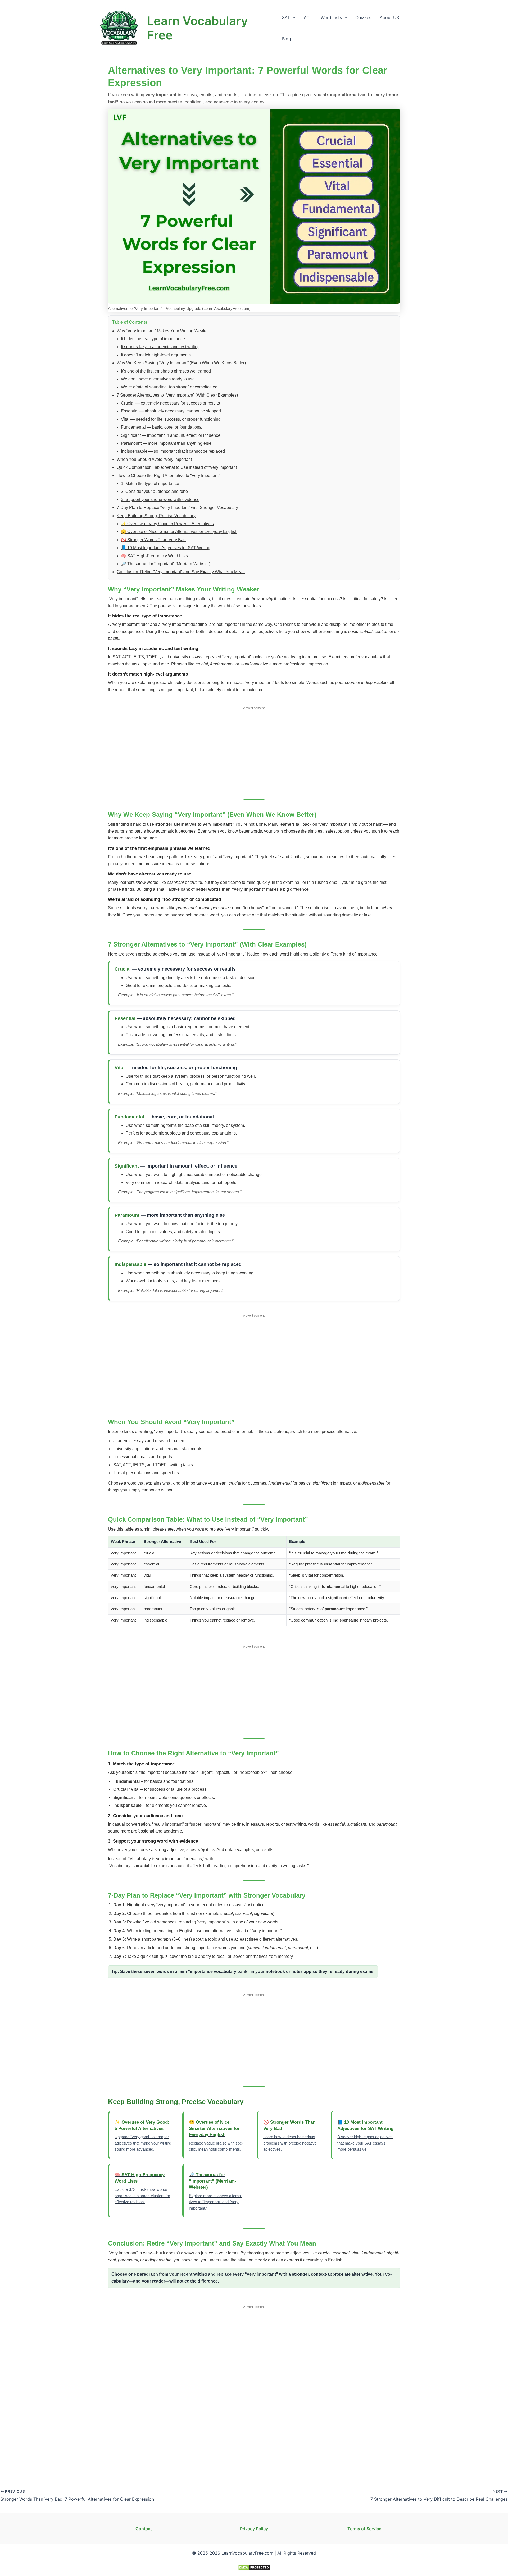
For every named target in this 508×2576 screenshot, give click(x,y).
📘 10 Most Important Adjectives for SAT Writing (166, 548)
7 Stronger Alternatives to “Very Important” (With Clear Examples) (177, 395)
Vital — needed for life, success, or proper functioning (171, 419)
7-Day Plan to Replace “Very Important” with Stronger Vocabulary (177, 508)
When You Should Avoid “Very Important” (155, 459)
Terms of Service (364, 2529)
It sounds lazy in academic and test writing (160, 347)
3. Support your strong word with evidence (160, 500)
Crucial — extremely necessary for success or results (170, 403)
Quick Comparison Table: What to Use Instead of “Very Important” (177, 467)
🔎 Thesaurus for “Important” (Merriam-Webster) (166, 564)
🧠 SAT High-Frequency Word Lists (154, 556)
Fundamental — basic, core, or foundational (162, 427)
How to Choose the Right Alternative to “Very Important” (168, 476)
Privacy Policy (254, 2529)
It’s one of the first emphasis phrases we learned (166, 371)
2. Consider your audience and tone (154, 491)
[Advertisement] (254, 750)
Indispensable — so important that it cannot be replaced (173, 451)
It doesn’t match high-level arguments (156, 355)
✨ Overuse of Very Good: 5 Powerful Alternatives (167, 524)
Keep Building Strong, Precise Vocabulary (156, 516)
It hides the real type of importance (153, 339)
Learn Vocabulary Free (198, 28)
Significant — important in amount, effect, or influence (171, 435)
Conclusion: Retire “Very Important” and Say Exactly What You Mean (181, 572)
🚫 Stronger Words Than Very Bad (153, 540)
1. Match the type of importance (150, 483)
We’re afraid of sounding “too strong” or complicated (169, 387)
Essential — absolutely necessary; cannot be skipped (171, 411)
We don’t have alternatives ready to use (158, 379)
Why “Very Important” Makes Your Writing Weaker (163, 331)
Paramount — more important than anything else (166, 443)
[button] (293, 17)
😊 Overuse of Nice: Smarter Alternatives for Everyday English (179, 532)
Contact (144, 2529)
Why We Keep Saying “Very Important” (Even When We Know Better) (181, 363)
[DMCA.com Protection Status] (254, 2567)
